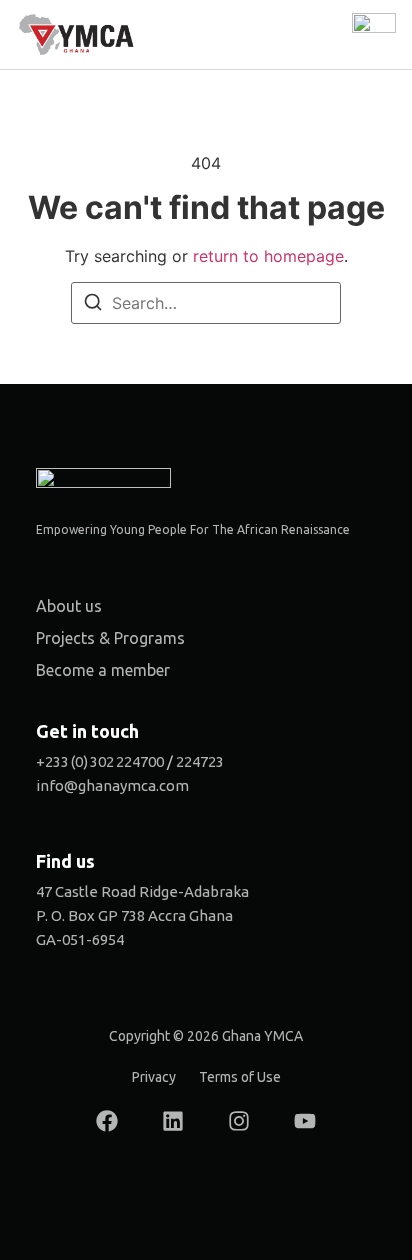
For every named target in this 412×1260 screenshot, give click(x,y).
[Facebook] (107, 1121)
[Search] (93, 305)
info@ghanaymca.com (112, 785)
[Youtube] (305, 1121)
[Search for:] (206, 303)
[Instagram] (239, 1121)
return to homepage (268, 256)
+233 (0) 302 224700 (100, 761)
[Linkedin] (173, 1121)
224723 (200, 761)
